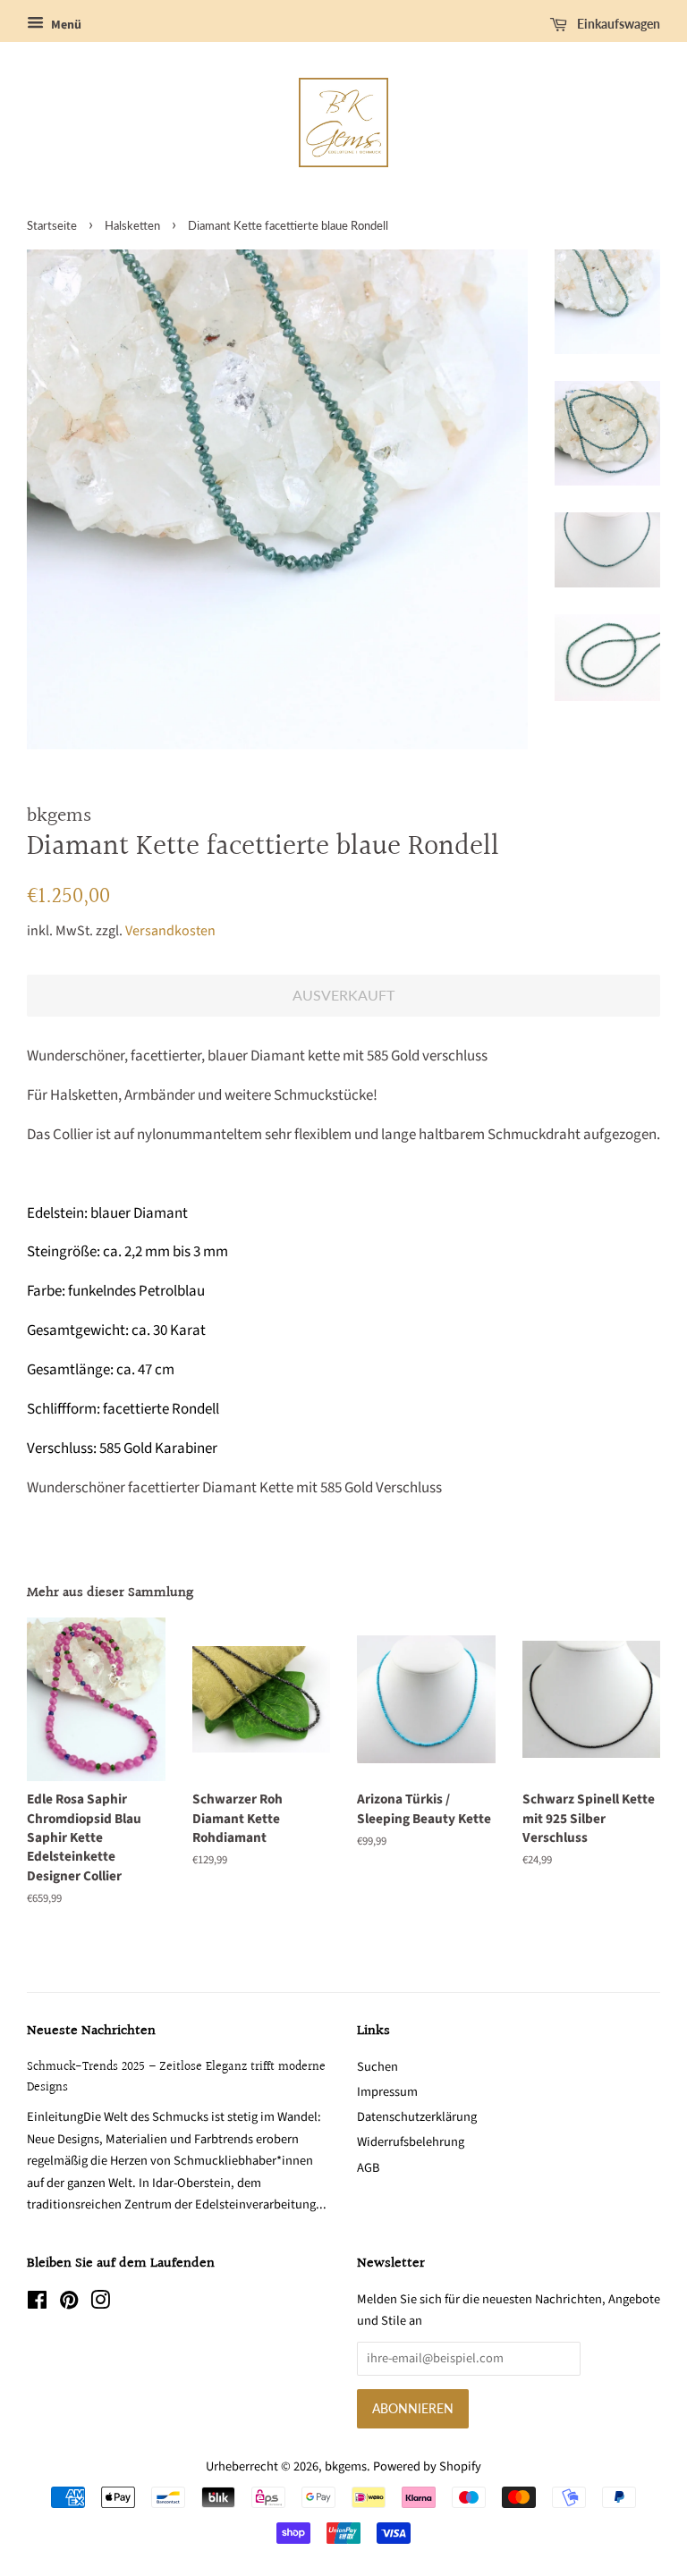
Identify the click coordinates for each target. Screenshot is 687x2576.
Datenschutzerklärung (417, 2117)
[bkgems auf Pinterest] (69, 2304)
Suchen (377, 2067)
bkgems (346, 2466)
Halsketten (132, 225)
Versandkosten (170, 931)
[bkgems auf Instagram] (100, 2304)
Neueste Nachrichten (91, 2031)
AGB (368, 2168)
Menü (65, 25)
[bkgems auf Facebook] (37, 2304)
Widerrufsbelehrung (411, 2142)
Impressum (387, 2092)
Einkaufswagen (617, 24)
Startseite (52, 225)
